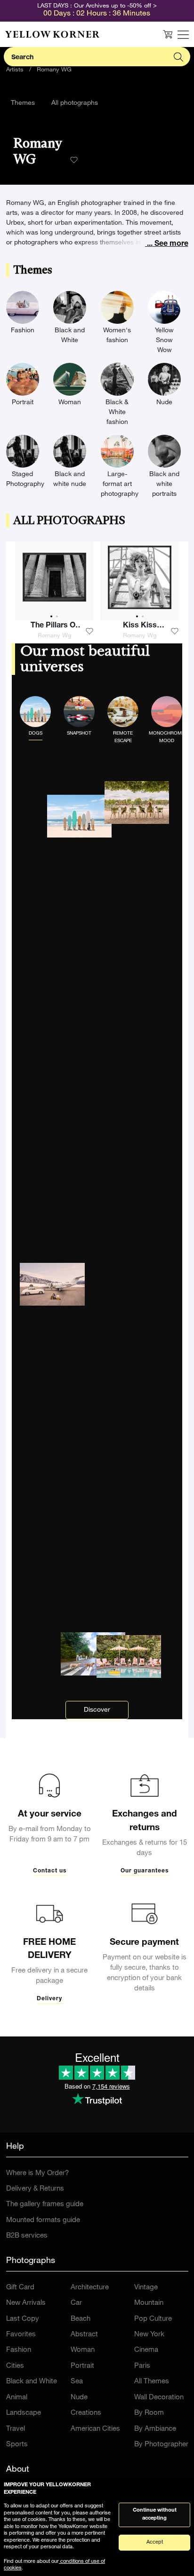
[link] (52, 34)
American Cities (95, 2429)
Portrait (82, 2366)
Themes (23, 103)
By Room (149, 2413)
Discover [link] (97, 1710)
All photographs (75, 103)
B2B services (27, 2236)
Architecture (90, 2288)
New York (149, 2335)
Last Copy (23, 2319)
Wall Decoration (159, 2398)
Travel (16, 2429)
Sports (17, 2445)
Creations (86, 2413)
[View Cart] (168, 34)
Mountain (149, 2303)
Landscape (24, 2413)
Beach (81, 2319)
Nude (79, 2398)
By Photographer (161, 2445)
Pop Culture (153, 2319)
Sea (77, 2382)
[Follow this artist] (74, 160)
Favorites (21, 2335)
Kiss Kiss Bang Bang (140, 627)
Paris (142, 2366)
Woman (83, 2350)
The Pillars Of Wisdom (54, 627)
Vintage (146, 2288)
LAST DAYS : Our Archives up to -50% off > (97, 6)
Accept (155, 2542)
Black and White (32, 2382)
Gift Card (20, 2288)
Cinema (146, 2350)
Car (76, 2303)
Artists (15, 70)
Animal (17, 2398)
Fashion (19, 2350)
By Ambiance (155, 2429)
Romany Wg (54, 636)
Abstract (84, 2335)
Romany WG (54, 70)
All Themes (152, 2382)
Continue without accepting (155, 2514)
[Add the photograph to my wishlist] (89, 631)
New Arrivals (26, 2303)
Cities (15, 2366)
